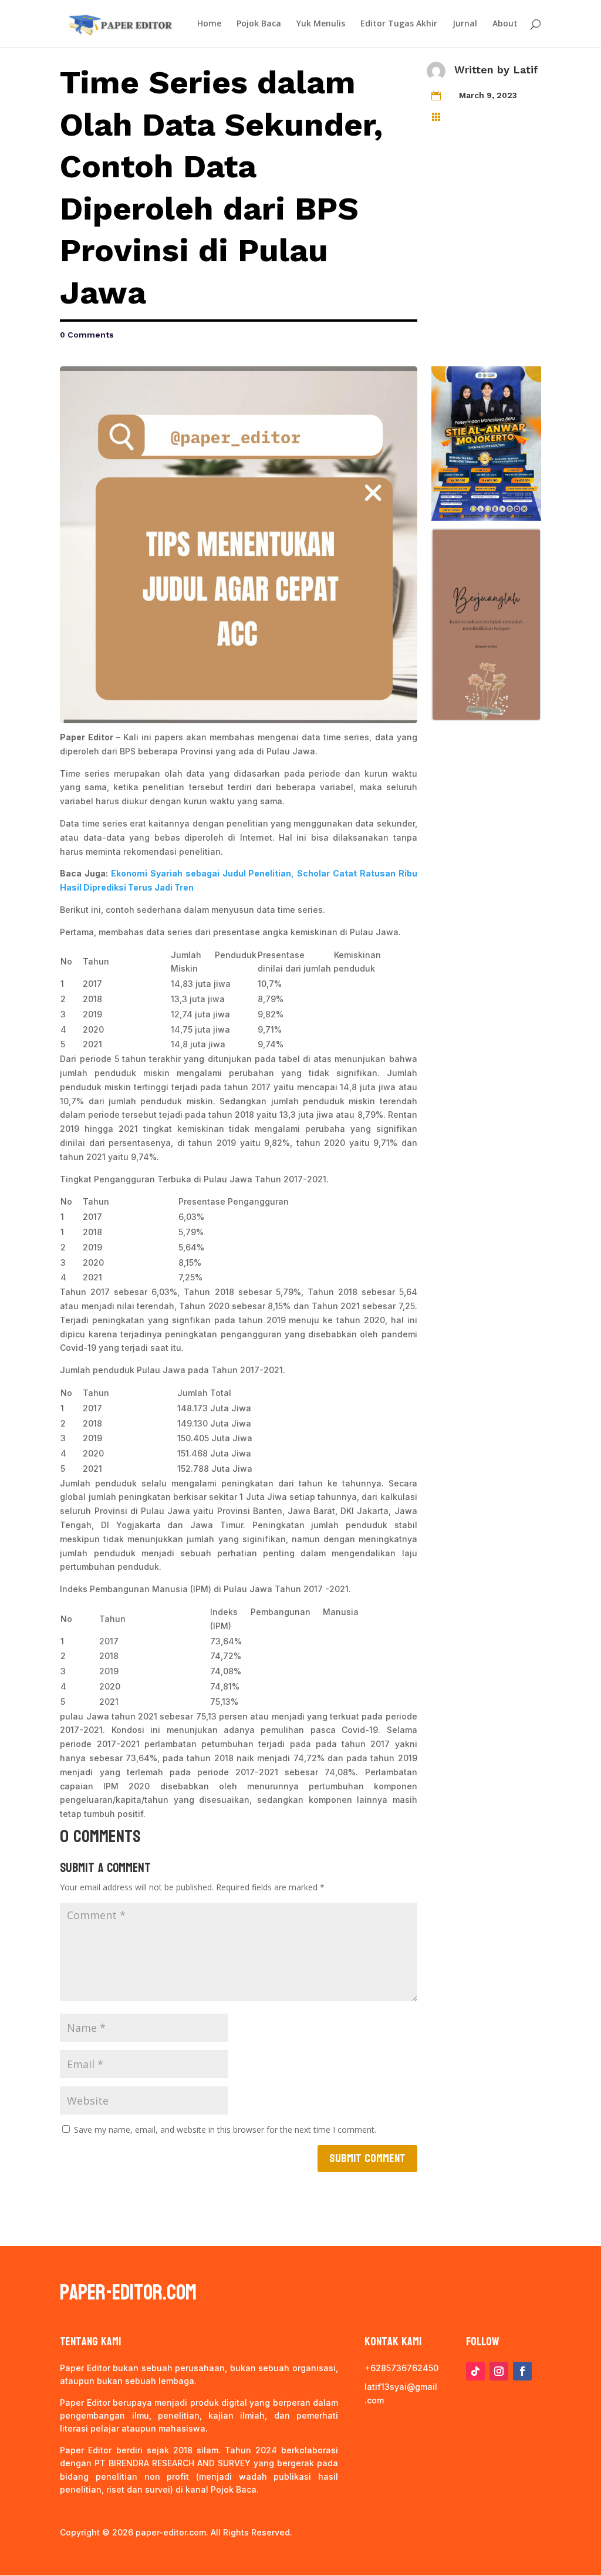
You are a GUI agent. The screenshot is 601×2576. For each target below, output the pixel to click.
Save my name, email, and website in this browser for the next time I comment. (225, 2130)
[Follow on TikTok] (475, 2371)
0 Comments (87, 335)
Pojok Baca (259, 24)
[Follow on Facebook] (522, 2371)
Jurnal (465, 24)
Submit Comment (367, 2159)
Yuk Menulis (321, 24)
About (505, 24)
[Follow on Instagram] (499, 2371)
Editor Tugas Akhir (399, 24)
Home (209, 24)
